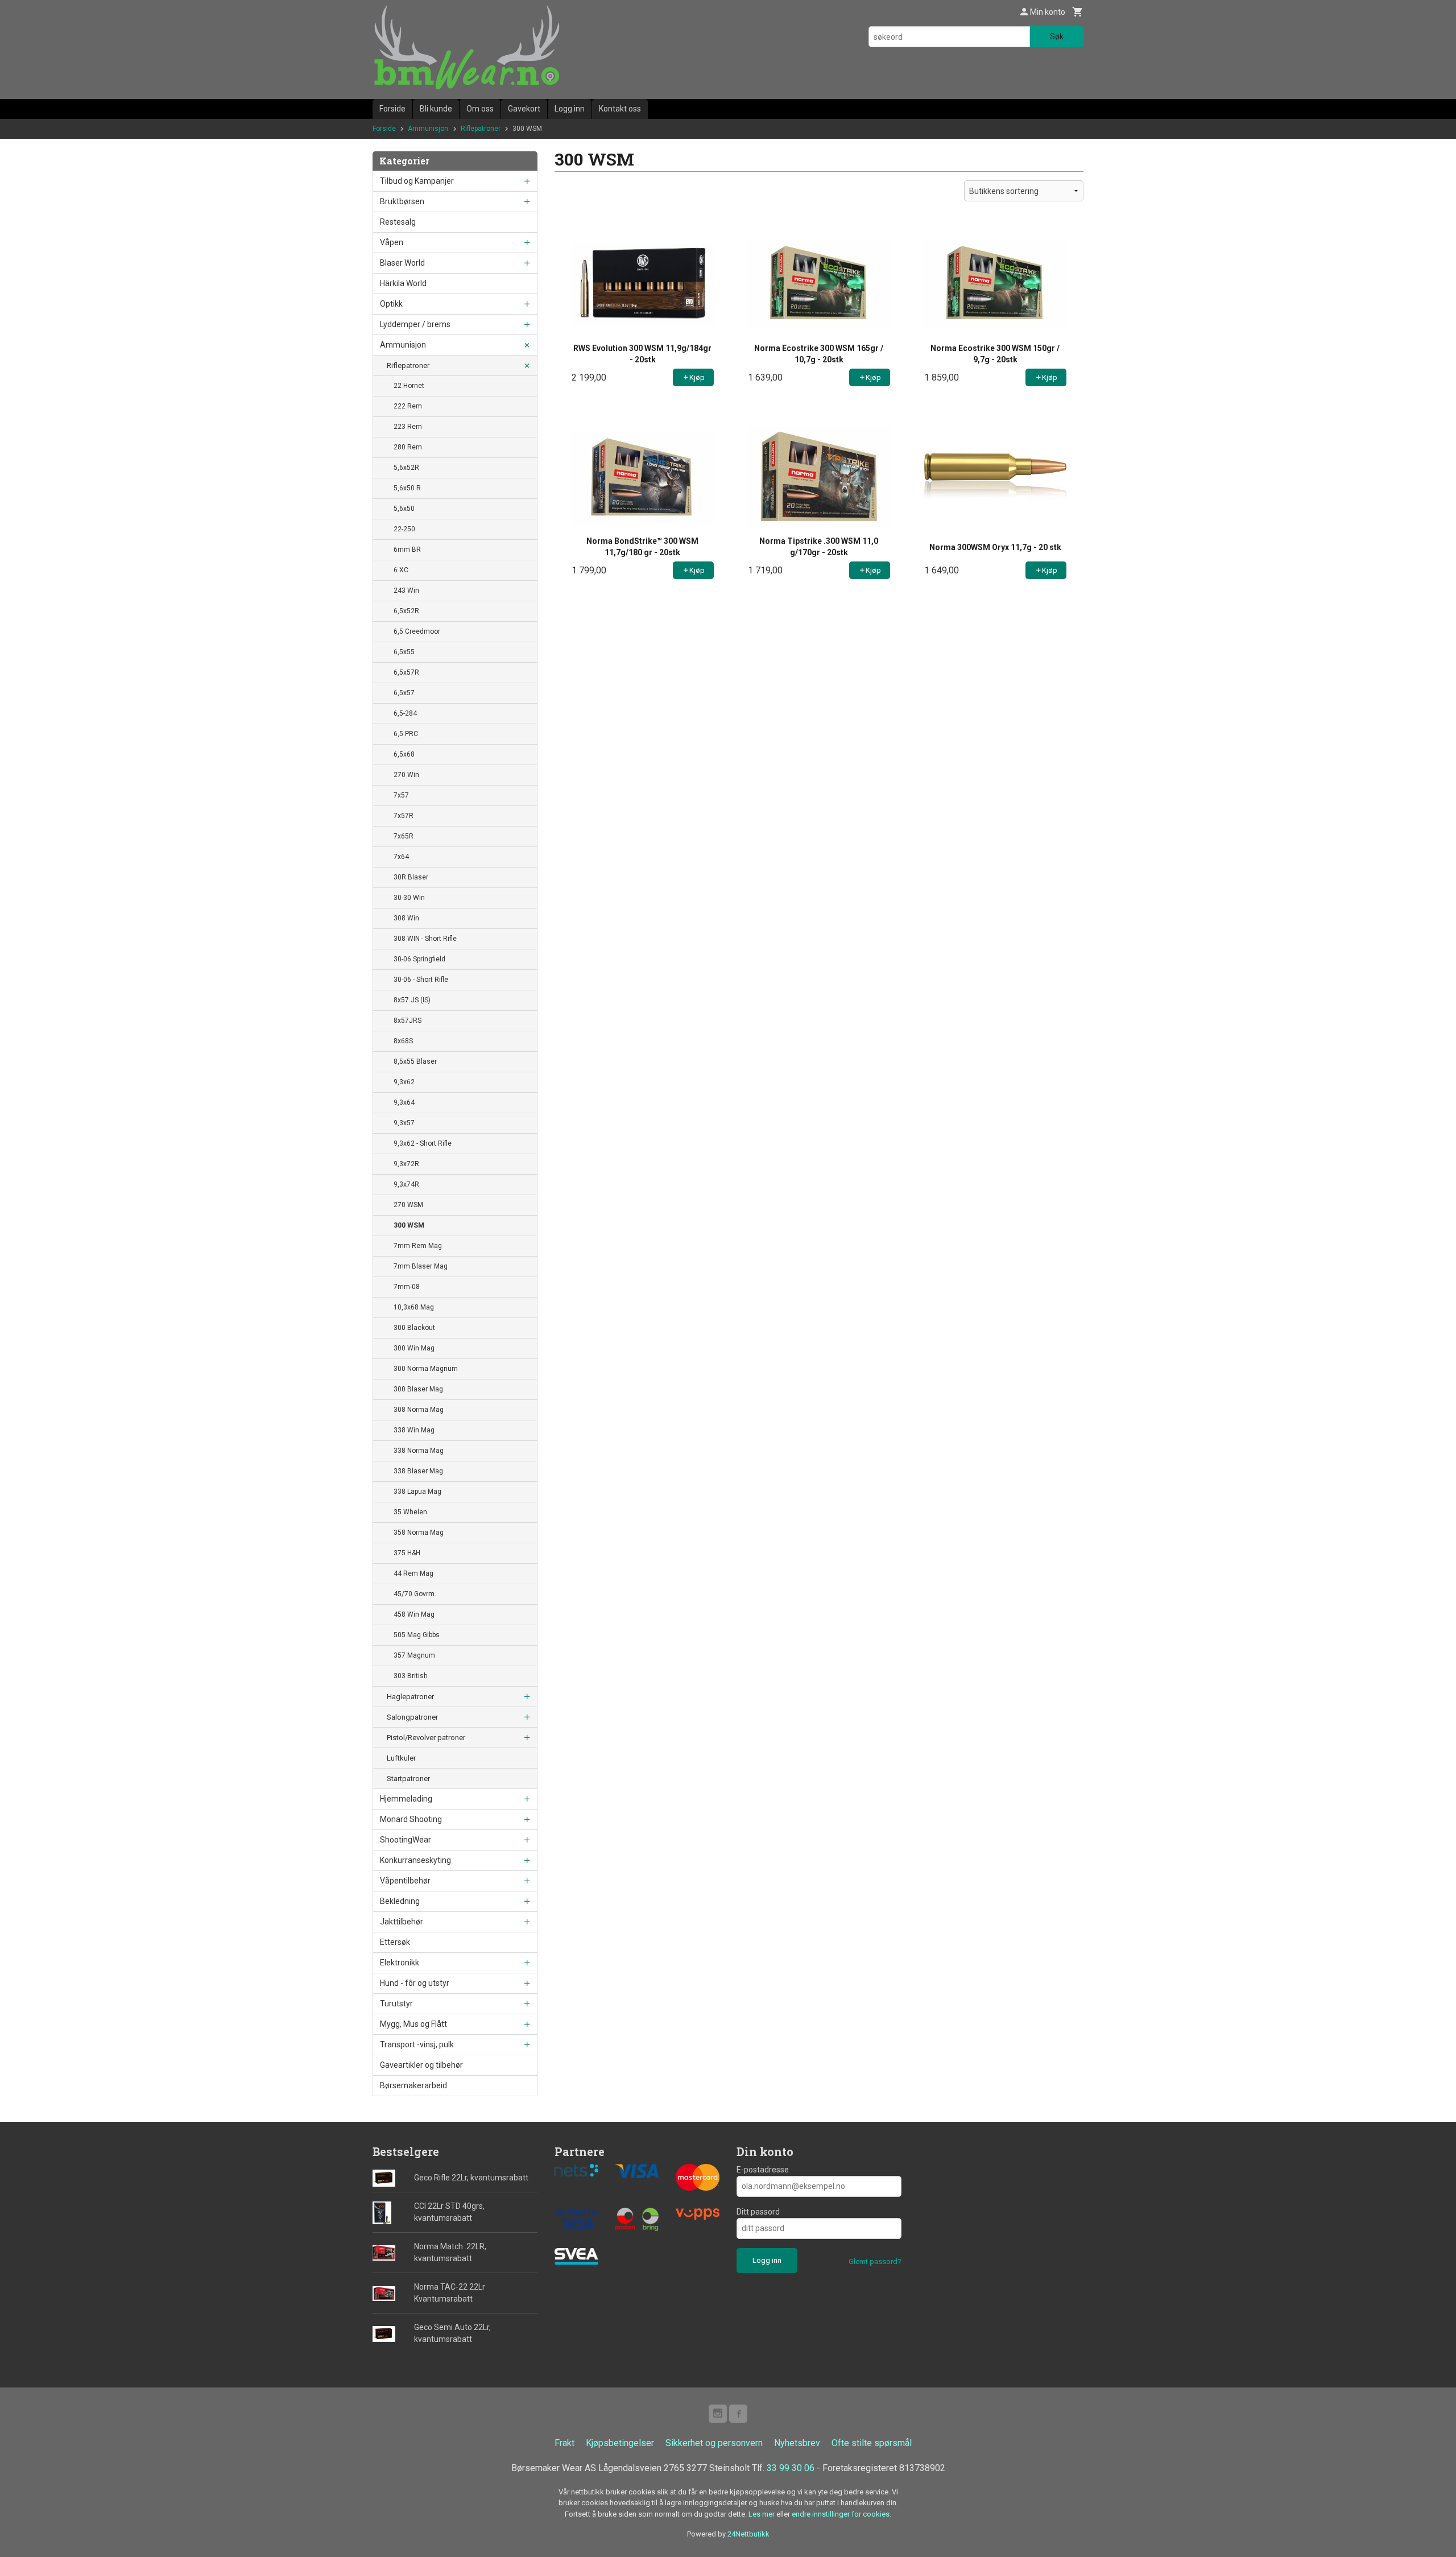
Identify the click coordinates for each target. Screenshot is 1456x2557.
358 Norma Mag (419, 1532)
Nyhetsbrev (797, 2443)
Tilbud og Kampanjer (417, 181)
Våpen (392, 242)
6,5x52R (406, 611)
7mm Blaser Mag (421, 1266)
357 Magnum (414, 1655)
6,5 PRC (406, 734)
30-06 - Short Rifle (421, 980)
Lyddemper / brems (415, 324)
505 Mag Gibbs (417, 1635)
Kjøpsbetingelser (620, 2443)
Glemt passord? (875, 2261)
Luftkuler (401, 1758)
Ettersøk (395, 1942)
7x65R (404, 836)
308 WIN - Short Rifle (425, 939)
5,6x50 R (407, 488)
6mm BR (407, 550)
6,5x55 (404, 652)
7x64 (401, 857)
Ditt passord (758, 2212)
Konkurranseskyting (415, 1860)
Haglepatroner (410, 1697)
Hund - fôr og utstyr (415, 1983)
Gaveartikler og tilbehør (421, 2065)
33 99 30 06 (791, 2468)
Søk (1057, 36)
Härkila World (403, 283)
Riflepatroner (408, 365)
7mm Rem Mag (418, 1246)
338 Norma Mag (419, 1451)
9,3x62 (404, 1082)
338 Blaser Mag (418, 1471)
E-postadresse (763, 2170)
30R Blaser (411, 877)
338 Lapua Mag (417, 1492)
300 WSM (409, 1225)
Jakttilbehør (402, 1922)
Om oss (480, 109)
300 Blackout (414, 1328)
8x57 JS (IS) (412, 1000)
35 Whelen (410, 1512)
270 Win (406, 775)
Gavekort (524, 109)
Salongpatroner (412, 1717)
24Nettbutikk (748, 2534)
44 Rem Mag (413, 1573)
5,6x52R (406, 468)
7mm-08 (407, 1287)
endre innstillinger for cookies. (841, 2514)
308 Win (406, 918)
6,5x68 (404, 754)
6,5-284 (405, 713)
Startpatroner (408, 1779)
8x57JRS (408, 1021)
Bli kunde (436, 109)
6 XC (401, 570)
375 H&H (407, 1553)
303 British (411, 1676)
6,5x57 (404, 693)
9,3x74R (406, 1184)
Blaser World (402, 263)
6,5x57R (406, 672)
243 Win (406, 590)
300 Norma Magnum (426, 1369)
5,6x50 (404, 509)
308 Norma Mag (419, 1410)
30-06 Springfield (419, 959)
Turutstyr (396, 2004)
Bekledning (400, 1901)
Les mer (762, 2514)
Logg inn (570, 109)
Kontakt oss (620, 109)
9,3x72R (406, 1164)
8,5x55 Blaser (415, 1061)
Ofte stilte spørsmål (872, 2443)
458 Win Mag (414, 1614)
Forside (392, 109)
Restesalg (398, 222)
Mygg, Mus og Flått (413, 2024)
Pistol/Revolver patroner (426, 1738)
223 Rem (408, 427)
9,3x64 (404, 1102)
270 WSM (408, 1205)
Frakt (564, 2443)
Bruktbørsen (402, 201)
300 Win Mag (414, 1348)
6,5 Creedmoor (417, 631)
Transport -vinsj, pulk (417, 2044)
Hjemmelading (406, 1799)
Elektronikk (400, 1963)
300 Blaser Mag (418, 1389)
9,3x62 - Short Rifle (423, 1143)
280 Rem (408, 447)
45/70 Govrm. (415, 1594)
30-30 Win (409, 898)
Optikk (391, 304)
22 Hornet (409, 386)
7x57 (401, 795)
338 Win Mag (414, 1430)
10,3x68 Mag (414, 1307)
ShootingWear (406, 1840)
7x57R (404, 816)
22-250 (404, 529)
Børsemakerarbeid (413, 2085)
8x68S (403, 1041)
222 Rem (408, 406)
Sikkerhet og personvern (714, 2443)
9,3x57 (404, 1123)
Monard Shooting (411, 1819)
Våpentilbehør (405, 1881)
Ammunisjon (403, 345)
